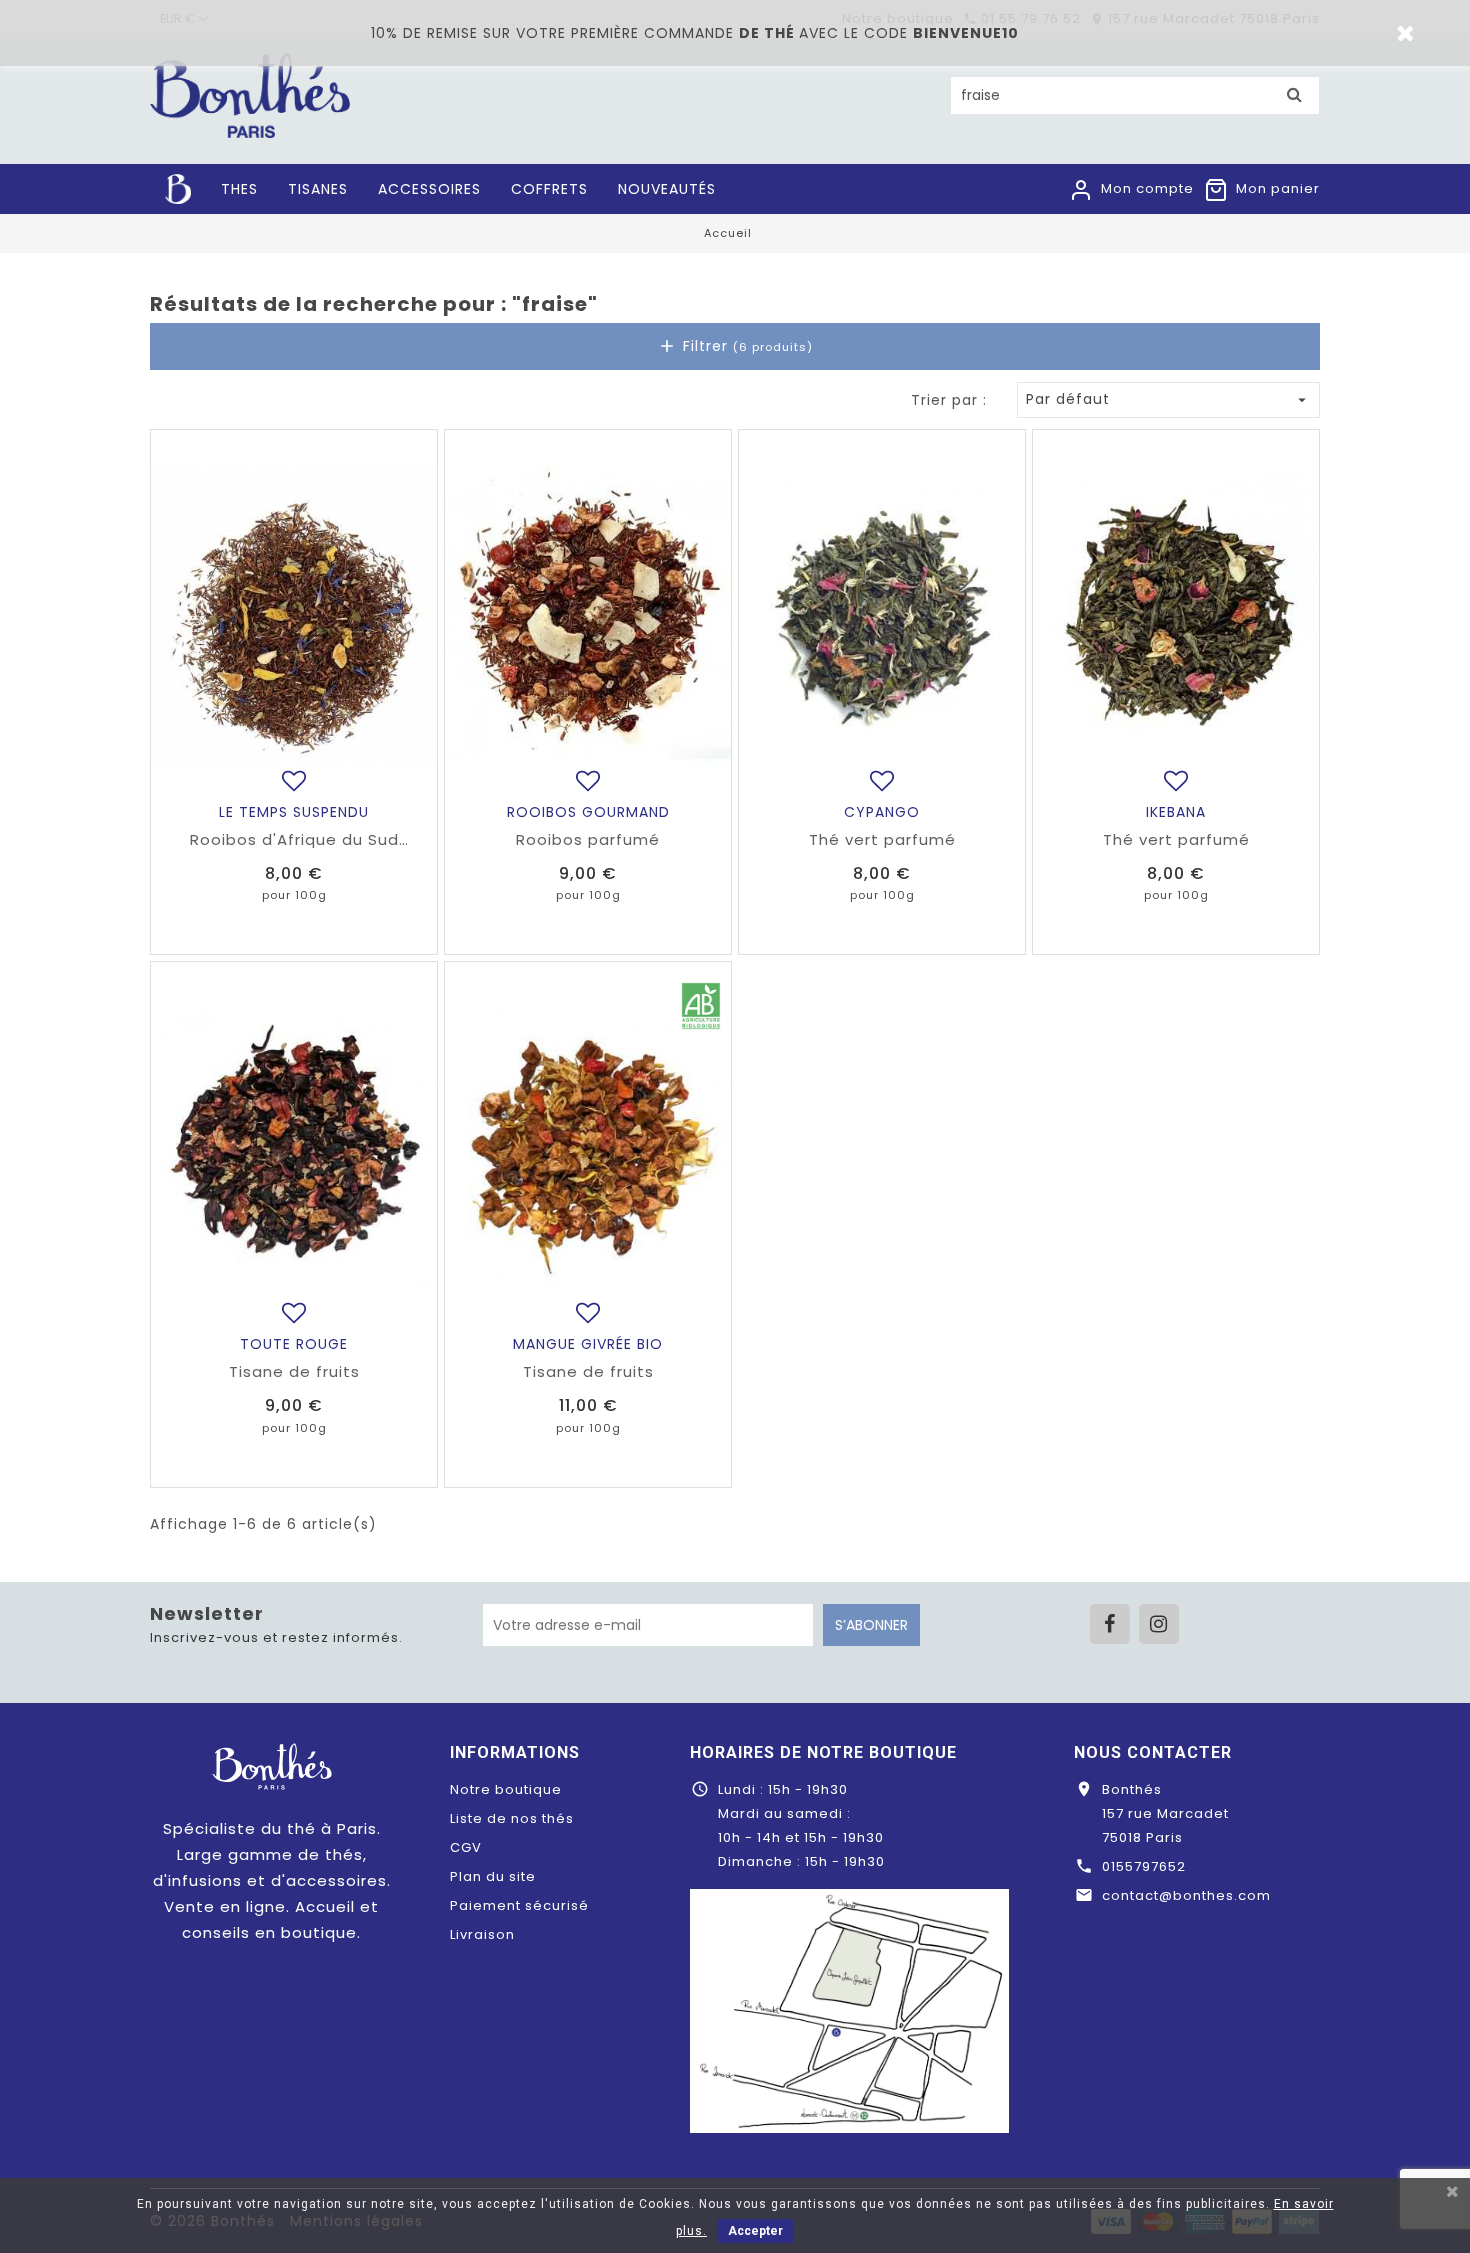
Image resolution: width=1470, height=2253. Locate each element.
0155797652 (1144, 1866)
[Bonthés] (272, 1766)
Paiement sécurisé (519, 1905)
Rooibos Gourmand (588, 812)
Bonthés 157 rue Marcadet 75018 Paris (1165, 1813)
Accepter (755, 2231)
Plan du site (493, 1876)
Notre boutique (506, 1789)
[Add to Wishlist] (294, 781)
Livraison (482, 1934)
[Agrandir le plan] (849, 2010)
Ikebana (1176, 812)
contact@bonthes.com (1186, 1895)
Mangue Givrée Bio (588, 1344)
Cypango (882, 812)
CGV (466, 1847)
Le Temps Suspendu (294, 812)
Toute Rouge (294, 1344)
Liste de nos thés (512, 1818)
